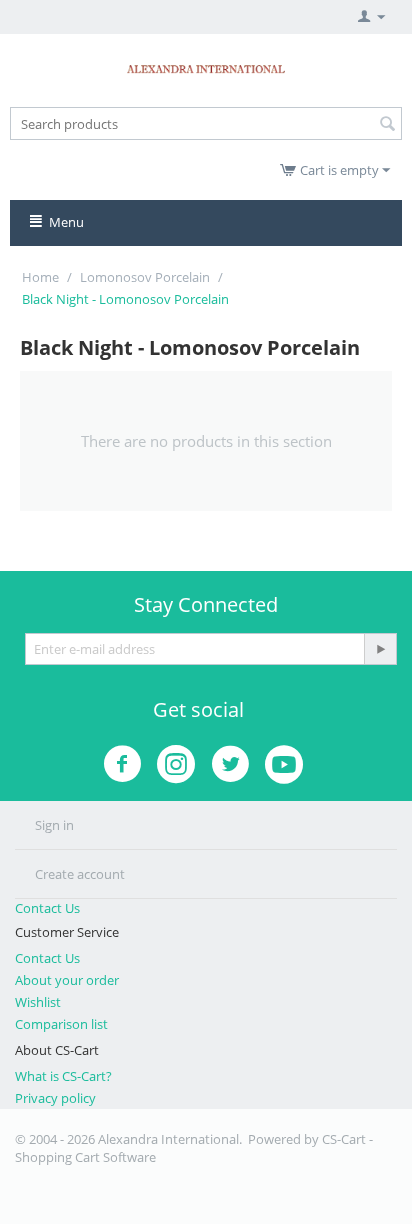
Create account (80, 874)
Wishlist (38, 1002)
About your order (67, 980)
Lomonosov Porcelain (145, 277)
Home (40, 277)
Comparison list (61, 1024)
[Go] (380, 649)
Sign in (54, 825)
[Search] (387, 125)
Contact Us (47, 908)
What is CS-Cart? (63, 1076)
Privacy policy (55, 1098)
